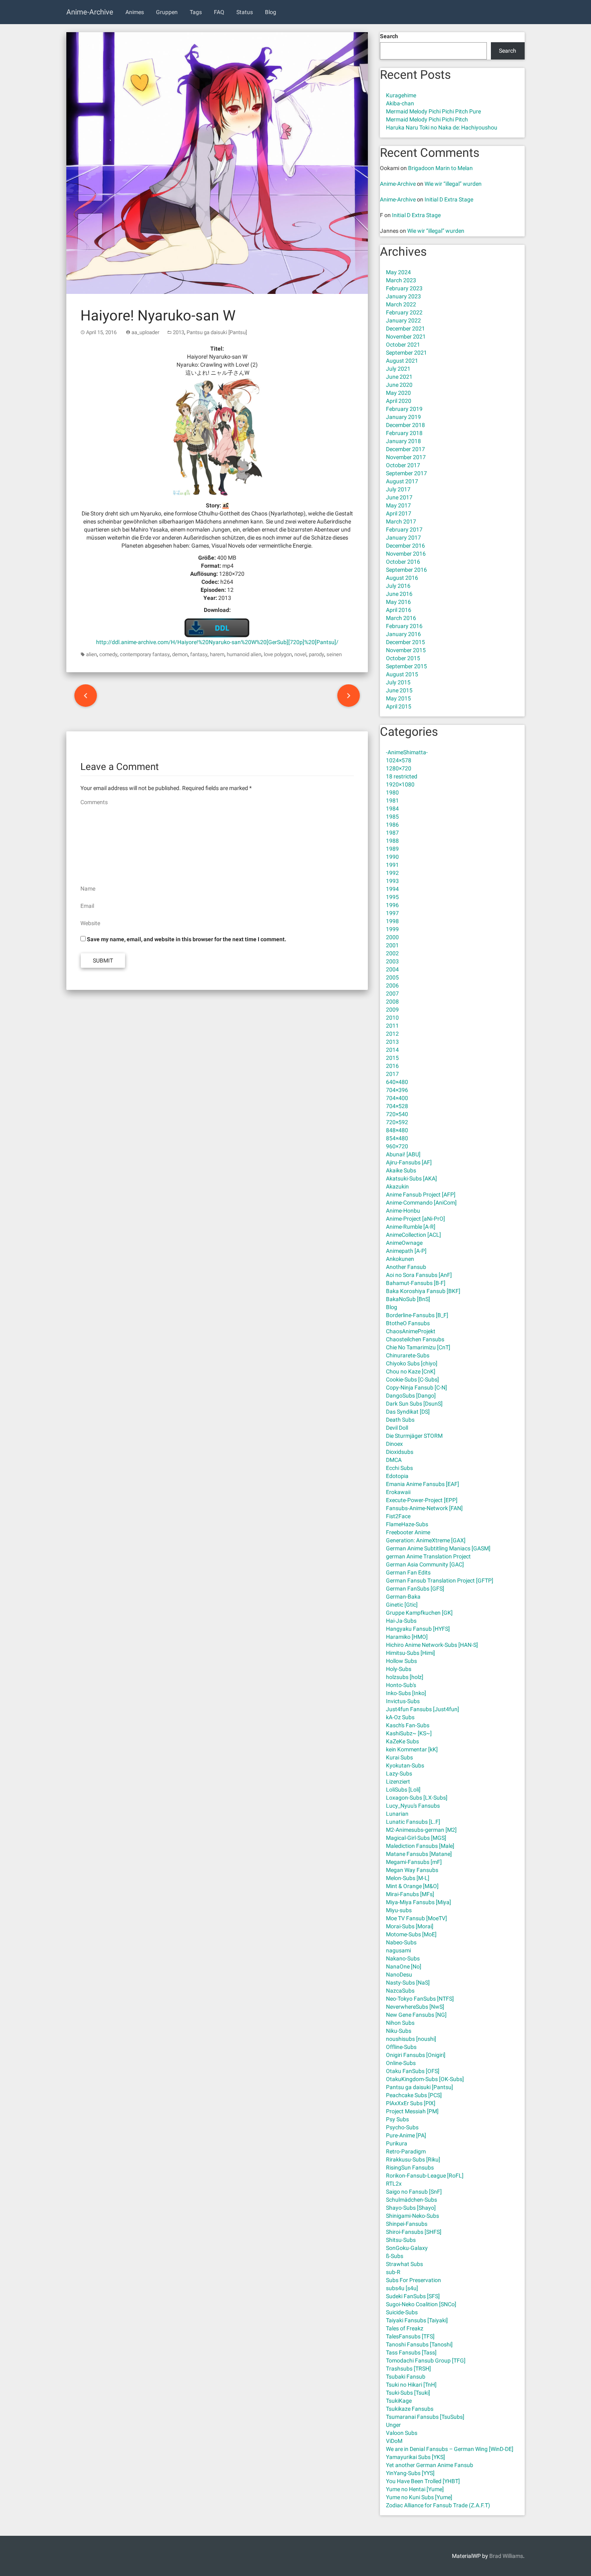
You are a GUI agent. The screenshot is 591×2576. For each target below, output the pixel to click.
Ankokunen (400, 1259)
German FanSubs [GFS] (415, 1589)
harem (217, 654)
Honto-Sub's (401, 1685)
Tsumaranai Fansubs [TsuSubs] (425, 2417)
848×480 (397, 1130)
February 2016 (404, 626)
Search (389, 36)
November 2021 (406, 337)
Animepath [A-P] (406, 1251)
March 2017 (401, 521)
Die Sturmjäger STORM (414, 1436)
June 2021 (399, 377)
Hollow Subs (401, 1661)
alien (91, 654)
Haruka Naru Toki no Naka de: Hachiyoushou (442, 127)
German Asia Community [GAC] (425, 1564)
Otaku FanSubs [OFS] (413, 2071)
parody (316, 654)
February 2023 (404, 288)
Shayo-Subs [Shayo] (411, 2208)
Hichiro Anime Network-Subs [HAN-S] (432, 1645)
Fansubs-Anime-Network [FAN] (424, 1508)
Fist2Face (398, 1516)
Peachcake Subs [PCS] (414, 2095)
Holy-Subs (399, 1669)
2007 (392, 993)
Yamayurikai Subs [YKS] (416, 2457)
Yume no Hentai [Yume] (415, 2489)
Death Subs (400, 1420)
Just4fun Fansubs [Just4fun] (423, 1709)
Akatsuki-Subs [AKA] (411, 1178)
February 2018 (404, 433)
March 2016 (401, 618)
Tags (196, 12)
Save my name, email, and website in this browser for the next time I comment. (187, 939)
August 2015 (402, 674)
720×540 (397, 1114)
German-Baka (403, 1597)
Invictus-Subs (403, 1701)
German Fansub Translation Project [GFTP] (440, 1580)
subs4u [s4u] (402, 2288)
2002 (392, 953)
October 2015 (403, 658)
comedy (108, 654)
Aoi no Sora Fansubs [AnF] (419, 1275)
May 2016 (398, 602)
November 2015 (406, 650)
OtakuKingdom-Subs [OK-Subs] (425, 2079)
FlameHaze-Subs (407, 1524)
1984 (392, 809)
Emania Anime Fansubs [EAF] (423, 1484)
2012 (392, 1034)
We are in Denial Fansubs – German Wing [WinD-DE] (450, 2449)
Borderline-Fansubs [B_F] (417, 1315)
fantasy (199, 654)
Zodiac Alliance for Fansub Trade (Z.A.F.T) (438, 2505)
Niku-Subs (399, 2031)
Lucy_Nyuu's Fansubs (413, 1806)
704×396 (397, 1090)
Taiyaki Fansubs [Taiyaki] (417, 2320)
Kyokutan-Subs (405, 1765)
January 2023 (403, 296)
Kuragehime (401, 95)
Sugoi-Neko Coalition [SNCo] (421, 2304)
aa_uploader (145, 332)
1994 (392, 889)
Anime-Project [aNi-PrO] (416, 1219)
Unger (393, 2425)
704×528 (397, 1106)
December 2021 (405, 328)
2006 (392, 985)
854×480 (397, 1138)
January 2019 (403, 417)
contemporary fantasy (145, 654)
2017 (392, 1074)
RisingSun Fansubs (410, 2168)
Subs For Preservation (413, 2280)
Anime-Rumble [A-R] (411, 1227)
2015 (392, 1058)
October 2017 (403, 465)
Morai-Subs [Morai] (410, 1926)
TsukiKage (399, 2401)
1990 (392, 857)
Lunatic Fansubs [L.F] (413, 1822)
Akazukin (397, 1186)
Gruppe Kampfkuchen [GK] (419, 1613)
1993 (392, 881)
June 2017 (399, 497)
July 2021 (398, 369)
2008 (392, 1002)
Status (245, 12)
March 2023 (401, 280)
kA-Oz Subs (400, 1717)
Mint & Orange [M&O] (412, 1886)
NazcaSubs (400, 1991)
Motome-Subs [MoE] (411, 1934)
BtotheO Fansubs (408, 1323)
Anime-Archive (90, 12)
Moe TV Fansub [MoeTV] (417, 1918)
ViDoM (394, 2441)
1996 (392, 905)
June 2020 (399, 385)
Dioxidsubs (400, 1452)
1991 (392, 865)
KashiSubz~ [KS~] (409, 1733)
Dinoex (394, 1444)
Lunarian (397, 1814)
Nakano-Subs (403, 1958)
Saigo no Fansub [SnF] (414, 2192)
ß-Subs (395, 2256)
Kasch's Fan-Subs (408, 1725)
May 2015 (398, 698)
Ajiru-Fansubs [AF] (409, 1162)
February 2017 (404, 530)
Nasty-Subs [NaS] (408, 1983)
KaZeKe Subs (402, 1741)
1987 (392, 833)
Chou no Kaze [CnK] (411, 1371)
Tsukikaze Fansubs (410, 2409)
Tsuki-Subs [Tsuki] (408, 2393)
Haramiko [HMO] (407, 1637)
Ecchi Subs (399, 1468)
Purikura (397, 2143)
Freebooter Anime (408, 1532)
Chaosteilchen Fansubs (415, 1339)
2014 (392, 1050)
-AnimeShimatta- (407, 752)
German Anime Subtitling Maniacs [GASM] (438, 1548)
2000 (392, 937)
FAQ (219, 12)
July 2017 (398, 489)
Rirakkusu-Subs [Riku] (413, 2159)
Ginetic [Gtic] (402, 1605)
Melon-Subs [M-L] (408, 1878)
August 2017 (402, 481)
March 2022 (401, 304)
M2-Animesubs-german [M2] (421, 1830)
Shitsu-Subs (401, 2240)
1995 (392, 897)
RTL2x (394, 2184)
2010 (392, 1018)
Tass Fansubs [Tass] (411, 2352)
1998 (392, 921)
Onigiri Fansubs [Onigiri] (416, 2055)
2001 (392, 945)
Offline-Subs (401, 2047)
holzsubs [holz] (405, 1677)
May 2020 (398, 393)
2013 (179, 332)
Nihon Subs (400, 2023)
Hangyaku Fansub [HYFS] (418, 1629)
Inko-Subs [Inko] (406, 1693)
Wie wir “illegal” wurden (453, 184)
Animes (135, 12)
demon (180, 654)
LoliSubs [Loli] (403, 1790)
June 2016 (399, 594)
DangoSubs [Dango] (411, 1396)
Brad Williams (506, 2556)
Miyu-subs (399, 1910)
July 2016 (398, 586)
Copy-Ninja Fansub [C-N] (417, 1388)
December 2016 (405, 546)
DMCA (394, 1460)
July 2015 (398, 682)
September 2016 (406, 570)
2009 (392, 1010)
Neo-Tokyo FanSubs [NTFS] (420, 1999)
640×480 (397, 1082)
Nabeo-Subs (401, 1942)
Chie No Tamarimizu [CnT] (418, 1347)
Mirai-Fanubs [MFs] (410, 1894)
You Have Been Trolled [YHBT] (423, 2481)
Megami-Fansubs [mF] (414, 1862)
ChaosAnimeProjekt (411, 1331)
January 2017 (403, 538)
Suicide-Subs (402, 2312)
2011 (392, 1026)
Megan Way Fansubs (412, 1870)
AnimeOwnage (404, 1243)
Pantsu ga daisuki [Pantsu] (217, 332)
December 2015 (405, 642)
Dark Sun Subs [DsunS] (414, 1404)
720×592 (397, 1122)
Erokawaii (398, 1492)
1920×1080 (400, 784)
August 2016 (402, 578)
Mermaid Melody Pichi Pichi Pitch (427, 119)
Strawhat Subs (404, 2264)
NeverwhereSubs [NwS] (415, 2007)
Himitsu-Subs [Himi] (410, 1653)
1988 (392, 841)
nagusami (398, 1950)
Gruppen (167, 12)
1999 (392, 929)
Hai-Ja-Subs (401, 1621)
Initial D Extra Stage (449, 199)
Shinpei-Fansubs (407, 2224)
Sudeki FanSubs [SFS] (413, 2296)
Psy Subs (397, 2119)
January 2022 (403, 320)
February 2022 (404, 312)
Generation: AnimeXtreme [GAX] (426, 1540)
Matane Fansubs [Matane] (419, 1854)
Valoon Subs (402, 2433)
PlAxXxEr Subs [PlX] (411, 2103)
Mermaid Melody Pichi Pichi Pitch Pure (433, 111)
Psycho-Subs (402, 2127)
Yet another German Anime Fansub (430, 2465)
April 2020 (399, 401)
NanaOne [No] (404, 1966)
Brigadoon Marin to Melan (440, 168)
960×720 (397, 1146)
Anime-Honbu (403, 1211)
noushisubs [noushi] (411, 2039)
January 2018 (403, 441)
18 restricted (402, 776)
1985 (392, 817)
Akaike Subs (401, 1170)
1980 (392, 792)
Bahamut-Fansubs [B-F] (416, 1283)
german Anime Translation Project (428, 1556)
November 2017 (406, 457)
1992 (392, 873)
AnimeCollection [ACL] (413, 1235)
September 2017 (406, 473)
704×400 (397, 1098)
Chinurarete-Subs (408, 1355)
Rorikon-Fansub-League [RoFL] (425, 2176)
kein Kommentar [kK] (412, 1749)
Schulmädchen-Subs (411, 2200)
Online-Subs (401, 2063)
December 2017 (405, 449)
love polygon (278, 654)
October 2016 (403, 562)
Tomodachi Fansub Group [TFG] (426, 2360)
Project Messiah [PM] (412, 2111)
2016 (392, 1066)
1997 (392, 913)
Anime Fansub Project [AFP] (421, 1195)
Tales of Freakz (405, 2328)
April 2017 (399, 513)
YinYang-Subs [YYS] (410, 2473)
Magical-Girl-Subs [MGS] (416, 1838)
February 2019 (404, 409)
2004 (392, 969)
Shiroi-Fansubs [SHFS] (414, 2232)
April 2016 (399, 610)
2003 (392, 961)
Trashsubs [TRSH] (408, 2369)
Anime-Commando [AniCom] (421, 1203)
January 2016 (403, 634)
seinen (334, 654)
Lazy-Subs (399, 1773)
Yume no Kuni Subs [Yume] (419, 2497)
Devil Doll (397, 1428)
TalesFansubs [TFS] (410, 2336)
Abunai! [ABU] (403, 1154)
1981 (392, 801)
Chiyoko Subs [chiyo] (412, 1363)
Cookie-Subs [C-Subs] (412, 1379)
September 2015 (406, 666)
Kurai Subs (399, 1757)
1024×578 (399, 760)
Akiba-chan (400, 103)
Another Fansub (406, 1267)
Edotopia (397, 1476)
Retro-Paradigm (406, 2151)
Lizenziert (398, 1782)
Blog (271, 12)
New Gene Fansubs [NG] (416, 2015)
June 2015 (399, 690)
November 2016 (406, 554)
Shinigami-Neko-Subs (412, 2216)
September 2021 (406, 353)
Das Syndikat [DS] (408, 1412)
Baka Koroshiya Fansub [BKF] (423, 1291)
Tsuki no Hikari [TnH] (411, 2385)
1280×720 (399, 768)
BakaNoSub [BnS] (408, 1299)
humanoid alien (244, 654)
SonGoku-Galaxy (407, 2248)
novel (300, 654)
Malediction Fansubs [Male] (420, 1846)
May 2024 (398, 272)
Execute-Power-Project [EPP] (422, 1500)
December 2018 (405, 425)
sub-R (393, 2272)
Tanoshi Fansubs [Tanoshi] (419, 2344)
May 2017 (398, 505)
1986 (392, 825)
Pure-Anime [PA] (406, 2135)
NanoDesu (399, 1975)
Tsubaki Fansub (406, 2377)
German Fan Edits (408, 1572)
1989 (392, 849)
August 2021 (402, 361)
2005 (392, 977)
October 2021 (403, 345)
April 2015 (399, 706)
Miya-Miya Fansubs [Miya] (419, 1902)
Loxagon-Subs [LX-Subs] (417, 1798)
